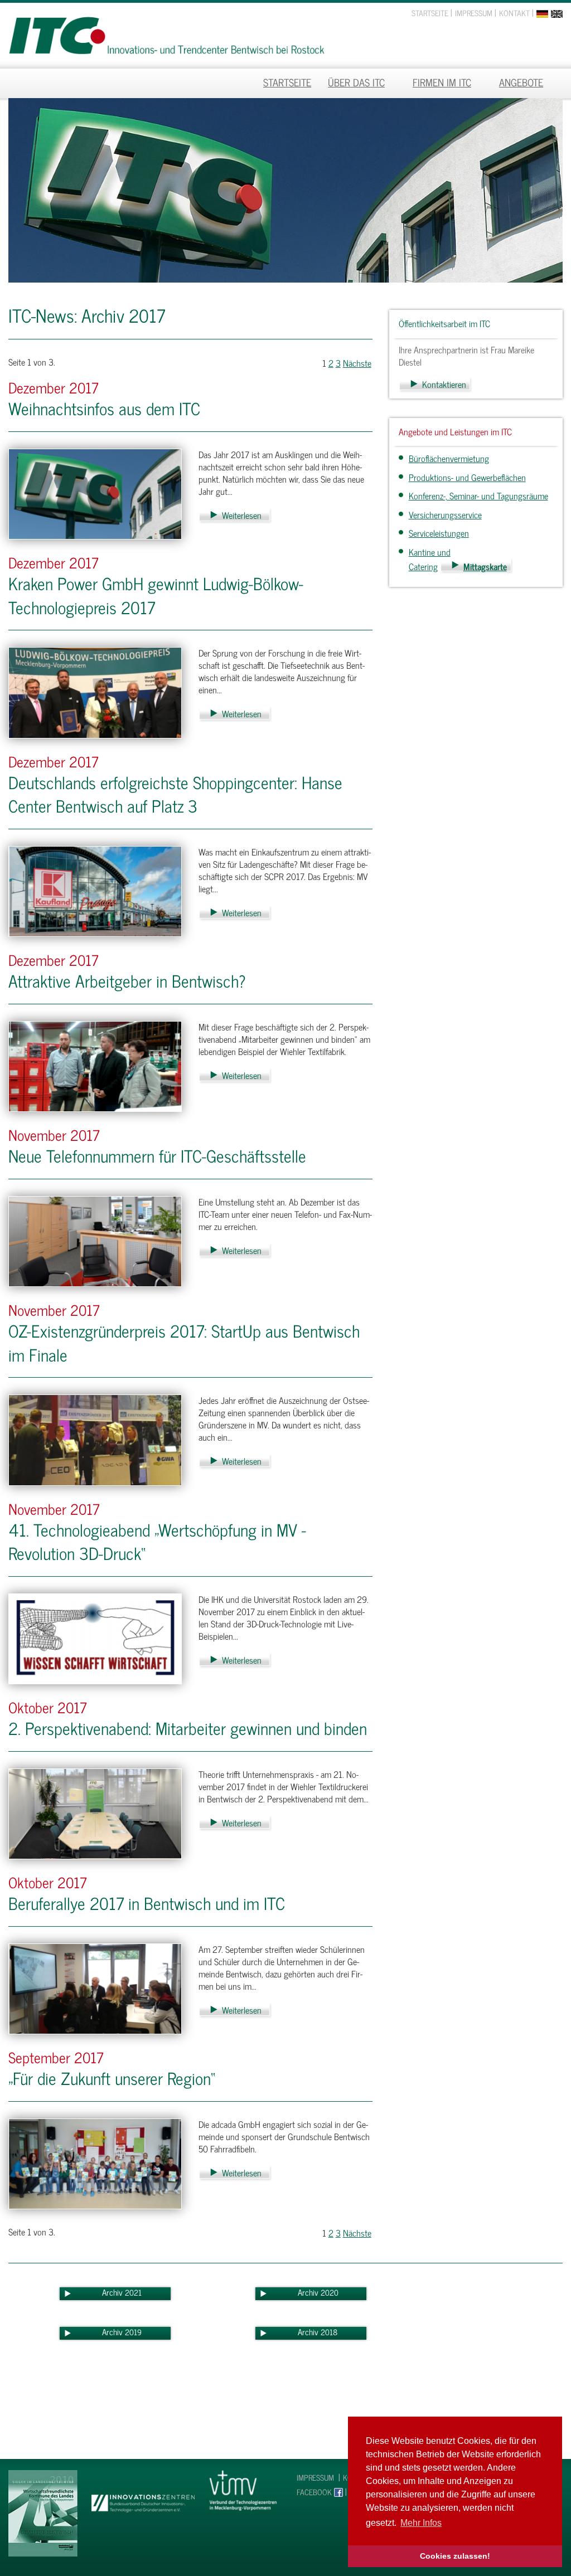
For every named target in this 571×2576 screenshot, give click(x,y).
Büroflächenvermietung (449, 458)
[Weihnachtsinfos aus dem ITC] (95, 493)
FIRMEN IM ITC (442, 82)
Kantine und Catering (430, 559)
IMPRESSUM (474, 13)
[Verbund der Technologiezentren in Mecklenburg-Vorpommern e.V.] (243, 2489)
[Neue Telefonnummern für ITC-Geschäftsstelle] (95, 1240)
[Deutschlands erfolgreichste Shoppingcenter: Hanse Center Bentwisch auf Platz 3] (95, 890)
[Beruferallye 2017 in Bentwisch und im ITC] (95, 1987)
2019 (133, 2332)
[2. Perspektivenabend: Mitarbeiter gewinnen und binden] (95, 1812)
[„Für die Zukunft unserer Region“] (95, 2162)
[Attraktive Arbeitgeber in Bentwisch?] (95, 1065)
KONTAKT (514, 13)
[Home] (166, 30)
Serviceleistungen (439, 533)
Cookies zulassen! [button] (455, 2556)
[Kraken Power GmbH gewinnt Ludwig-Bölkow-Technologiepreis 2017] (95, 691)
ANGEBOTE (521, 82)
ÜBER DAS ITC (356, 82)
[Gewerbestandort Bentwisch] (43, 2512)
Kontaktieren (444, 384)
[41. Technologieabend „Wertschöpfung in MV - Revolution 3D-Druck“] (95, 1637)
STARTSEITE (430, 13)
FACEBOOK (314, 2492)
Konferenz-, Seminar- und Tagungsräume (478, 495)
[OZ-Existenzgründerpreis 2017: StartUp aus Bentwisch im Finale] (95, 1438)
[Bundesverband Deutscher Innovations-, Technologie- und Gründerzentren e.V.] (143, 2491)
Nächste (357, 363)
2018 (329, 2332)
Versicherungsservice (445, 514)
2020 (330, 2292)
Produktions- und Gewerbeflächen (467, 477)
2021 (133, 2292)
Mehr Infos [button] (421, 2523)
